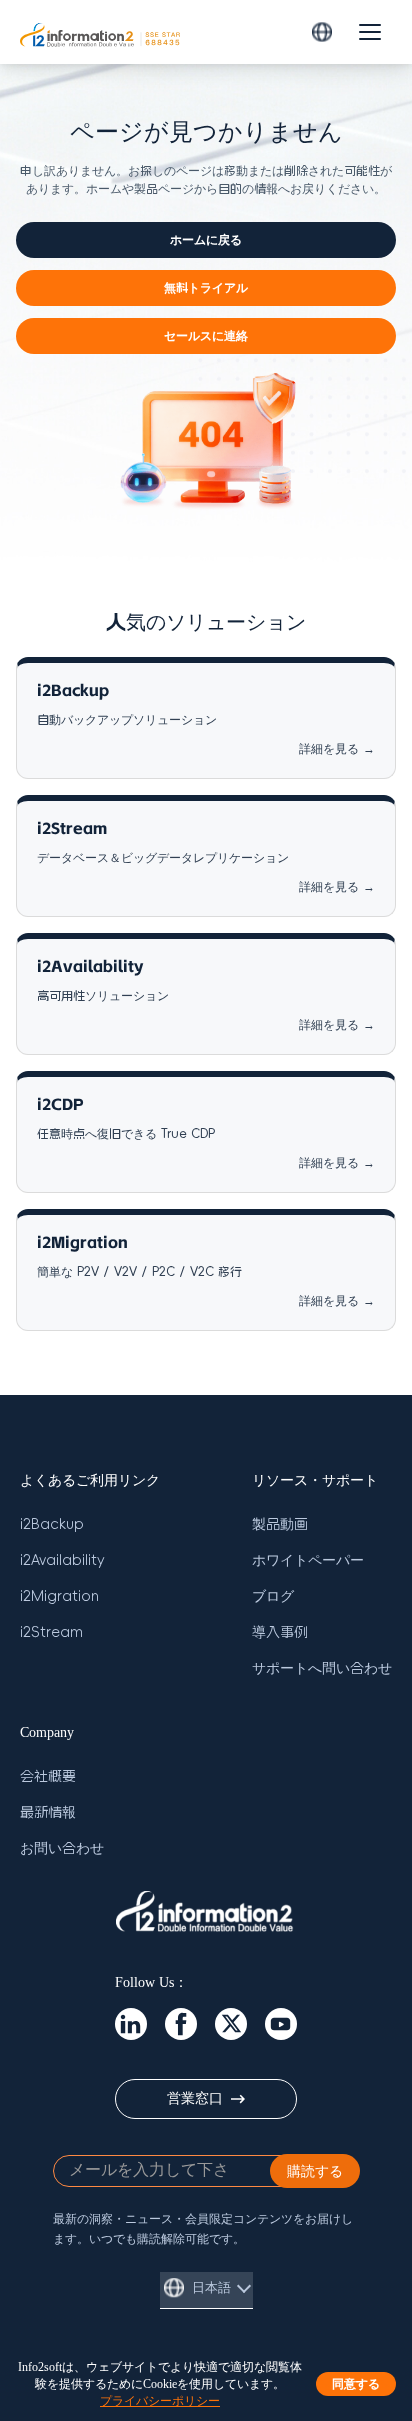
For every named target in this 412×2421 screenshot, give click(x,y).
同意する (356, 2384)
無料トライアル (206, 288)
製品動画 (280, 1524)
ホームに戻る (206, 240)
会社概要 (48, 1776)
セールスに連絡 (206, 336)
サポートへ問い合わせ (322, 1668)
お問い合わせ (62, 1848)
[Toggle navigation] (370, 32)
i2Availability (62, 1560)
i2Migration (59, 1596)
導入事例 (280, 1632)
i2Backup (52, 1524)
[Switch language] (322, 32)
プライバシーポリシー (160, 2400)
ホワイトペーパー (308, 1560)
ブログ (273, 1596)
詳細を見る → (337, 749)
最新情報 (48, 1812)
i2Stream (51, 1632)
